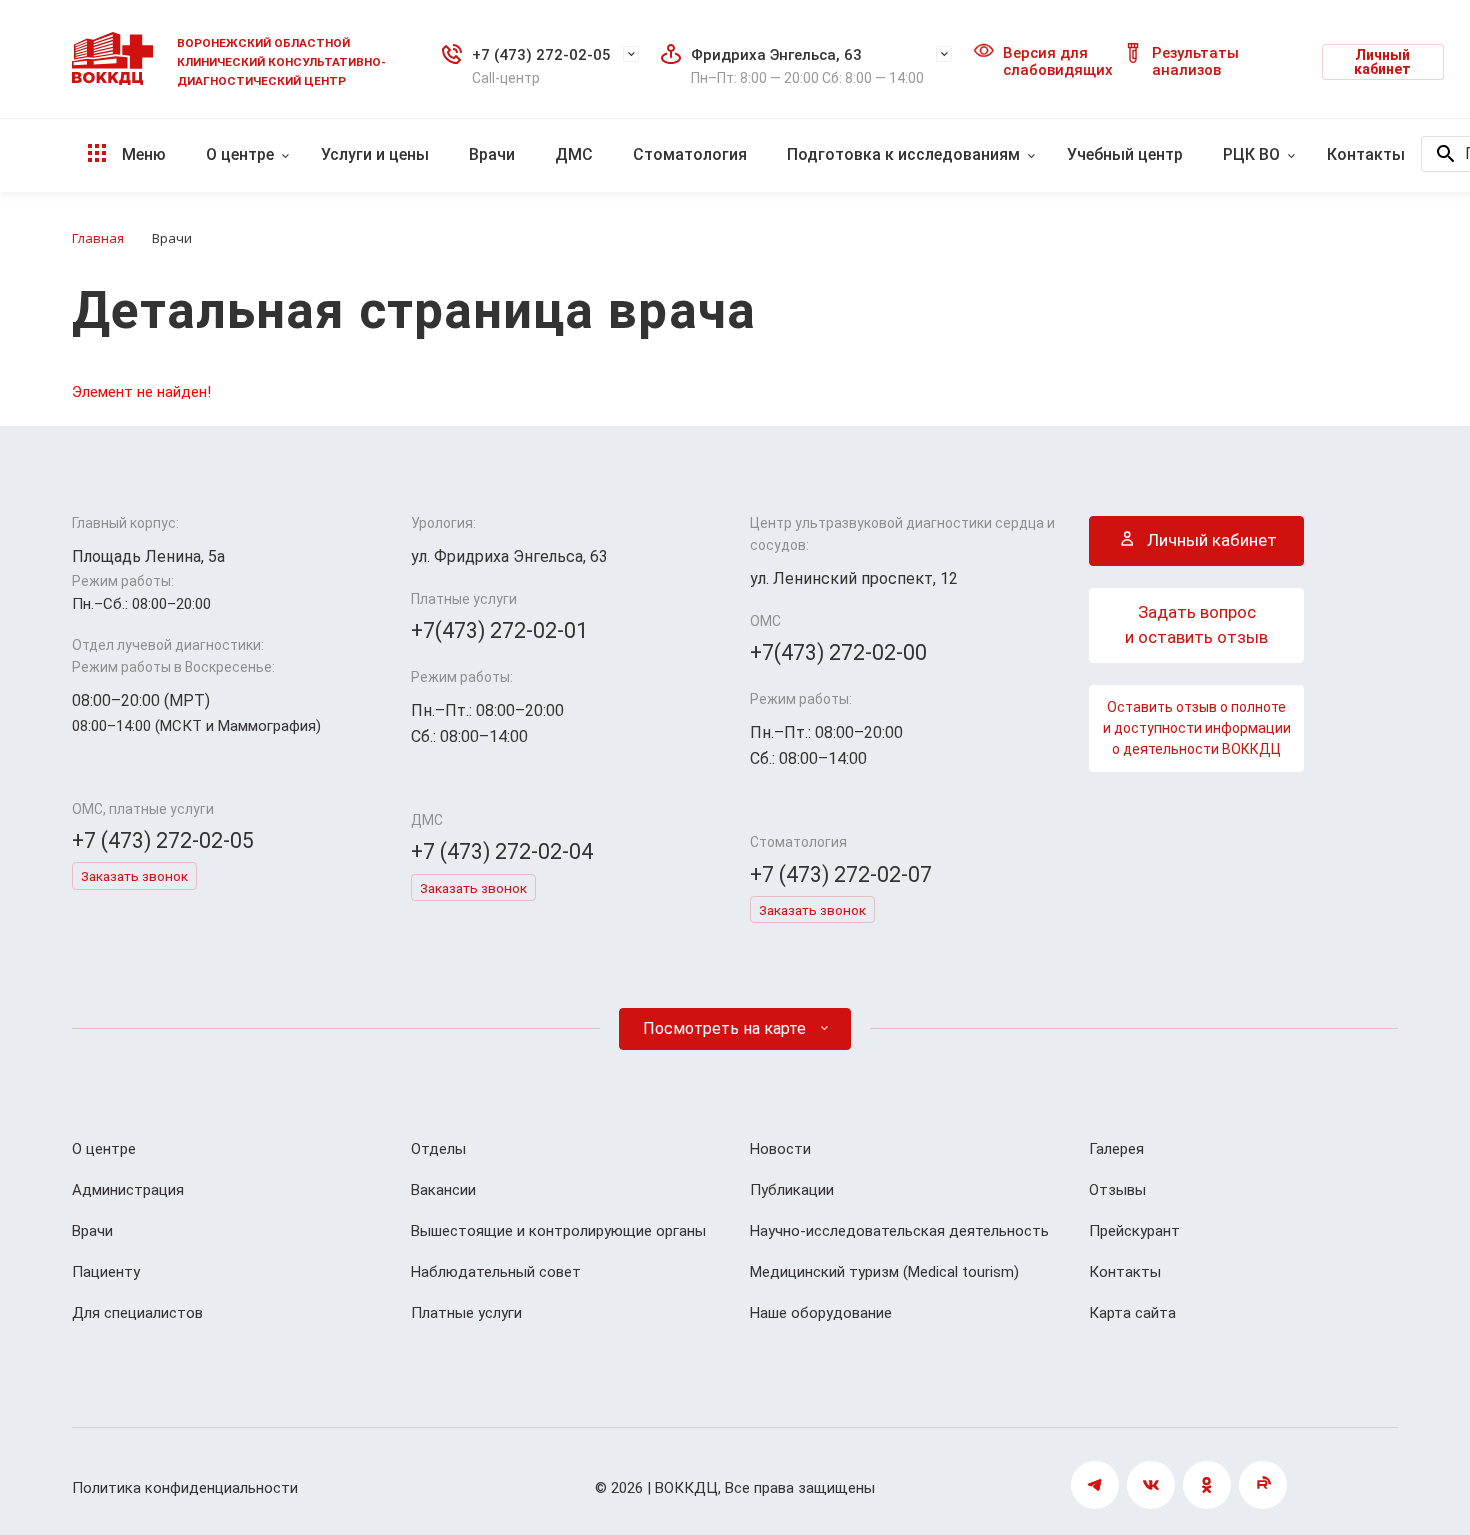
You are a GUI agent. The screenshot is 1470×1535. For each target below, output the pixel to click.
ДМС (574, 154)
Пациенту (106, 1272)
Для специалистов (137, 1313)
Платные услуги (466, 1313)
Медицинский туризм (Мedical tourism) (884, 1272)
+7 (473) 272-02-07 (841, 874)
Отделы (438, 1149)
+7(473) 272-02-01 (499, 630)
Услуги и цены (375, 154)
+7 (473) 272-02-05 (541, 55)
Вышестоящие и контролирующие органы (558, 1231)
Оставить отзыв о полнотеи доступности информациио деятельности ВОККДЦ (1197, 728)
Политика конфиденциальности (185, 1488)
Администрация (128, 1190)
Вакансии (443, 1190)
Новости (780, 1149)
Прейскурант (1134, 1231)
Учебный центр (1125, 154)
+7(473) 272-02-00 (838, 652)
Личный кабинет (1382, 62)
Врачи (492, 154)
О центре (240, 154)
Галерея (1116, 1149)
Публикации (792, 1190)
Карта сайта (1132, 1313)
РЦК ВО (1251, 154)
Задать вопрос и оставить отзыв (1196, 625)
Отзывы (1117, 1190)
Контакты (1366, 154)
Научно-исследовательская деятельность (899, 1231)
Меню (142, 154)
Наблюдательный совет (496, 1272)
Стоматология (690, 154)
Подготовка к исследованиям (903, 154)
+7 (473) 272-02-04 (502, 851)
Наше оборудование (821, 1313)
